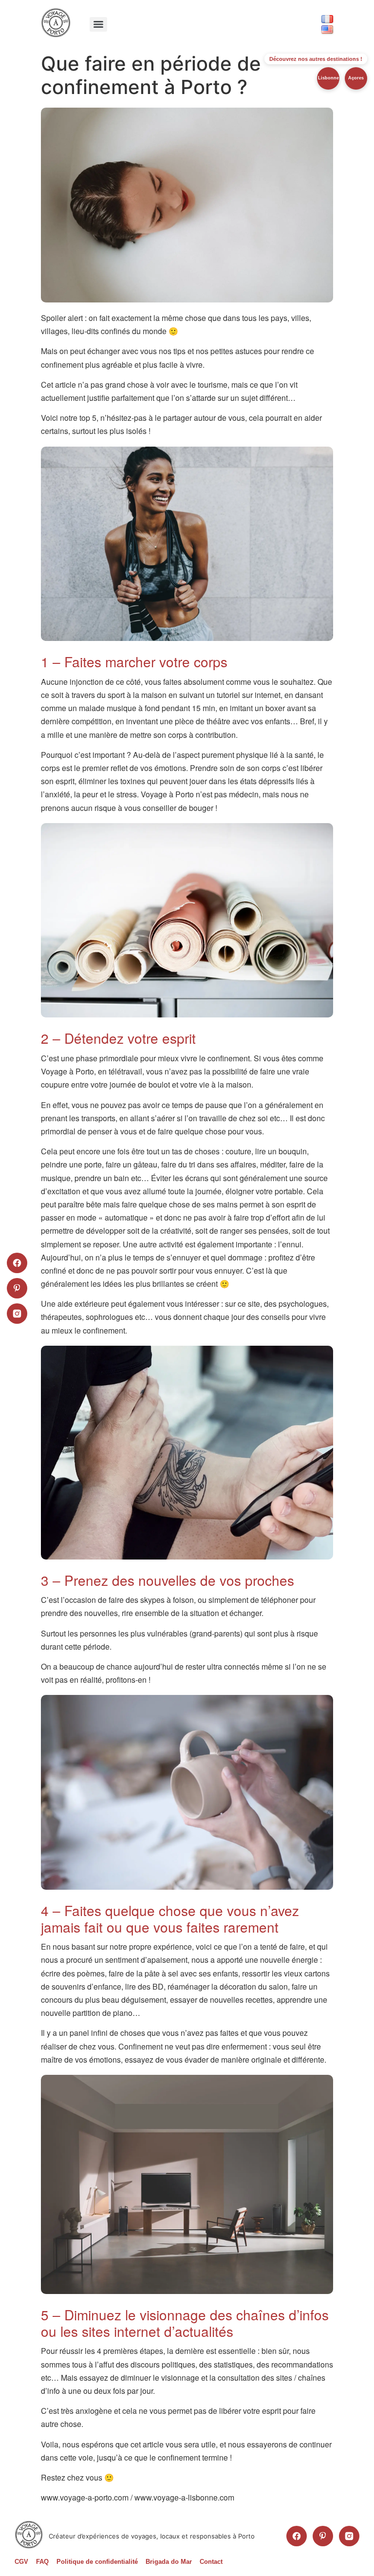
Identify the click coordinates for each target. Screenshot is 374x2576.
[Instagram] (349, 2536)
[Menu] (98, 24)
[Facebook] (297, 2536)
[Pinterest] (323, 2536)
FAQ (42, 2562)
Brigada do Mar (169, 2562)
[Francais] (327, 19)
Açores (356, 78)
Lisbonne (328, 78)
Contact (211, 2562)
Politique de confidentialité (97, 2562)
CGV (21, 2562)
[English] (327, 29)
